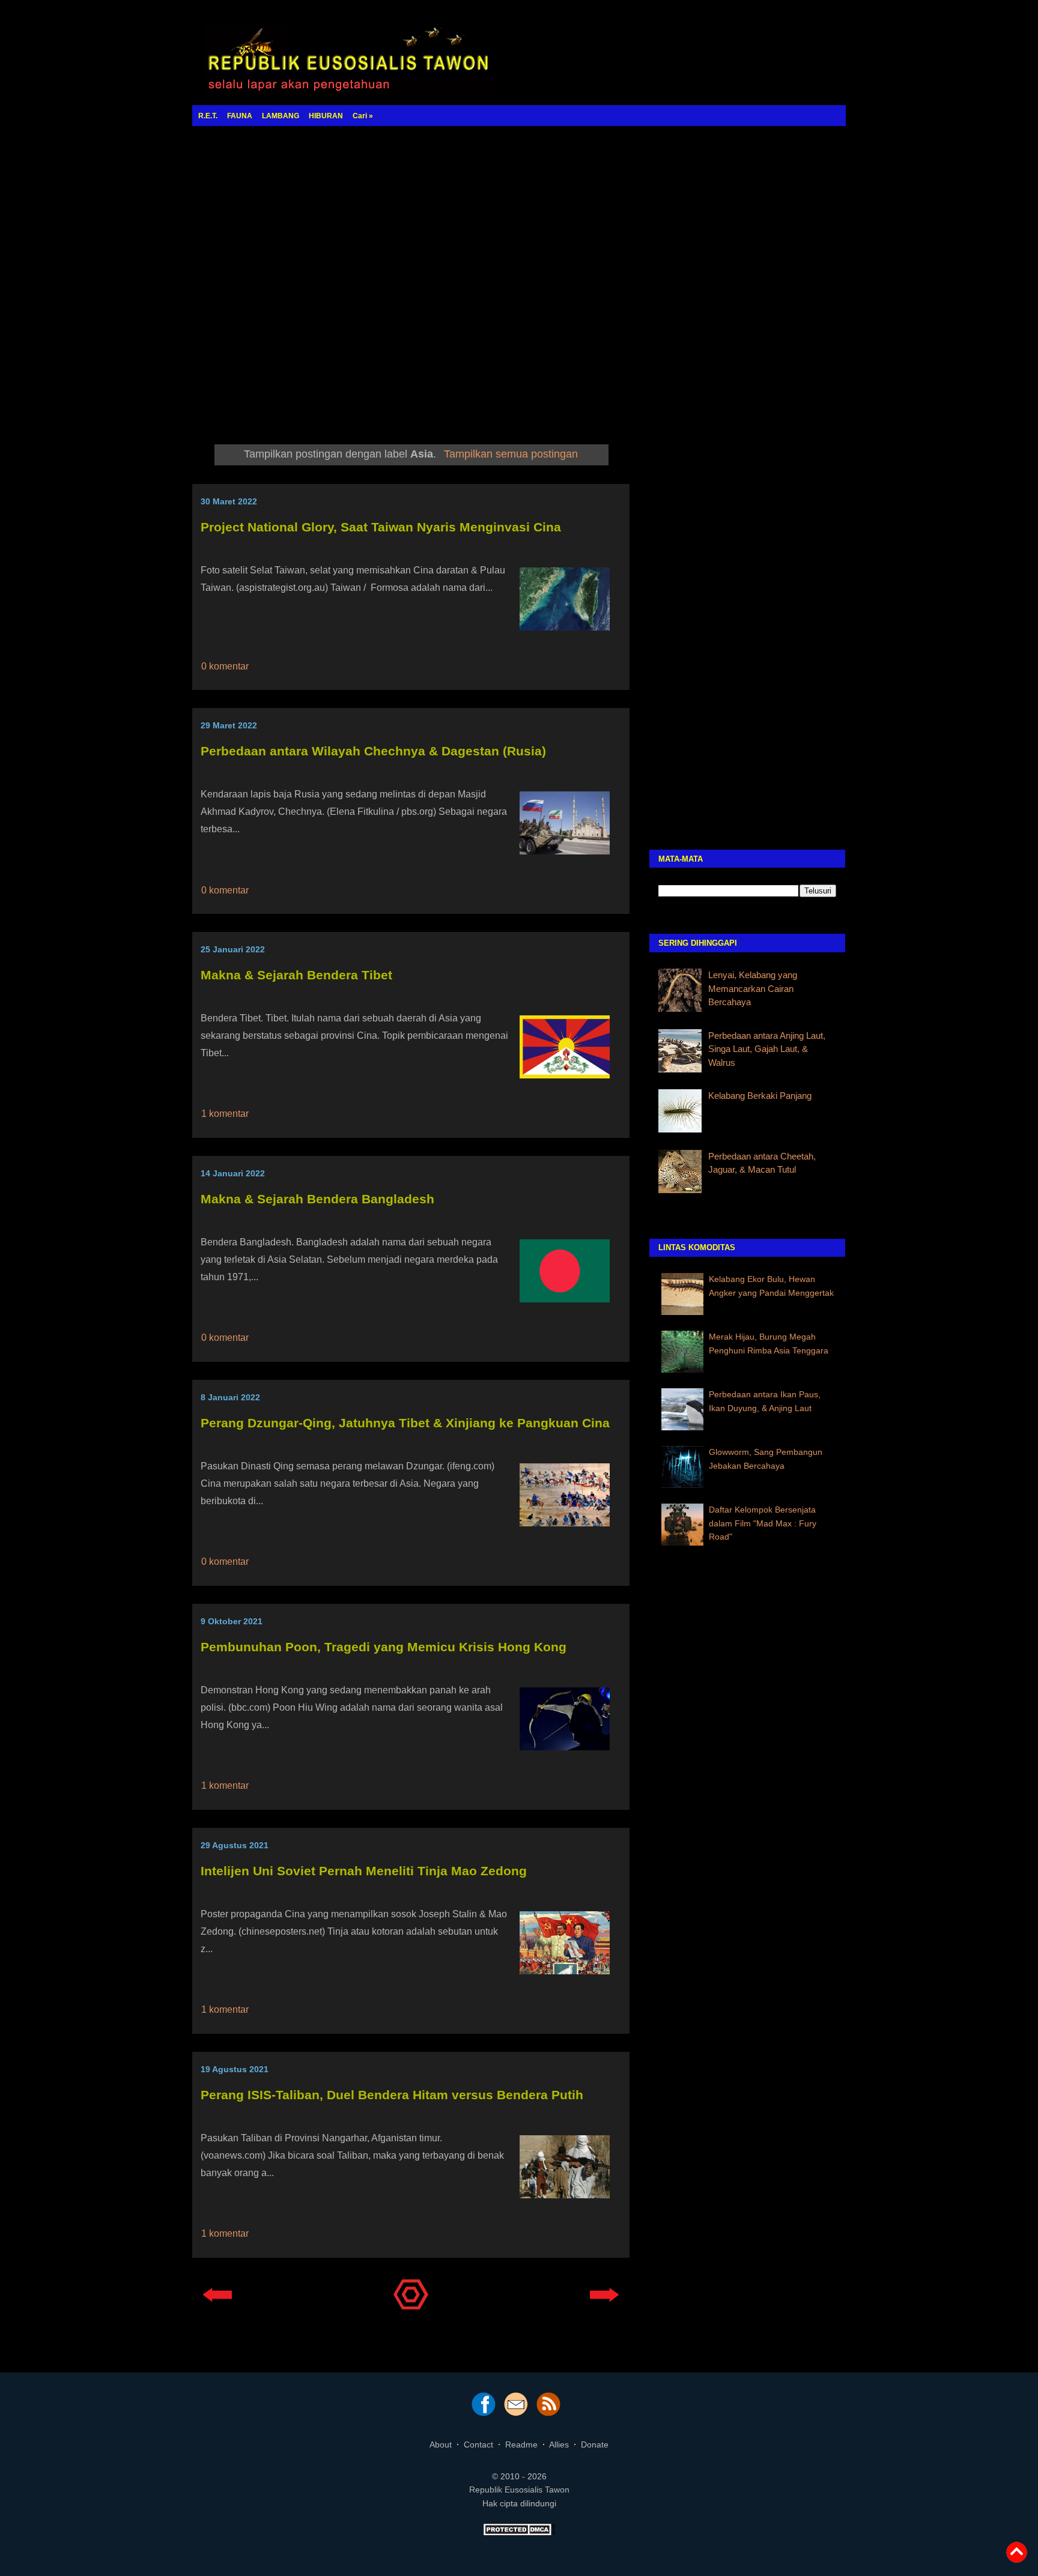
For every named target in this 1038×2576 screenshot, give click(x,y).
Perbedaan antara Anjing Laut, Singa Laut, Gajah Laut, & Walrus (767, 1049)
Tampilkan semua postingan (511, 454)
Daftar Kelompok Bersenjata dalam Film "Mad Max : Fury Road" (763, 1523)
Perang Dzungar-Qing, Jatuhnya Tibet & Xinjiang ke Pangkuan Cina (405, 1423)
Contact (478, 2444)
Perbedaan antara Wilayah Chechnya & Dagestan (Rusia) (373, 751)
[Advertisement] (519, 273)
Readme (521, 2444)
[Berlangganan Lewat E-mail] (516, 2413)
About (441, 2444)
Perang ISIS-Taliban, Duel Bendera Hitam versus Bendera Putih (392, 2095)
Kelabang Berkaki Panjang (760, 1096)
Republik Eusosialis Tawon (519, 2490)
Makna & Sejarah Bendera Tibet (296, 975)
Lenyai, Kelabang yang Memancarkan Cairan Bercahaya (753, 988)
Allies (559, 2444)
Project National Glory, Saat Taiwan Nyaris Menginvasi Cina (381, 527)
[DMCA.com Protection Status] (519, 2533)
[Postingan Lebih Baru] (217, 2305)
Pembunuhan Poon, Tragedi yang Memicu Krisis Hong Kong (384, 1647)
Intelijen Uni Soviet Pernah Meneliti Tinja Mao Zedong (364, 1871)
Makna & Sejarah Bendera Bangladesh (317, 1199)
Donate (595, 2444)
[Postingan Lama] (605, 2305)
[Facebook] (484, 2413)
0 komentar (225, 666)
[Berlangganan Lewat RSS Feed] (548, 2413)
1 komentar (225, 1114)
